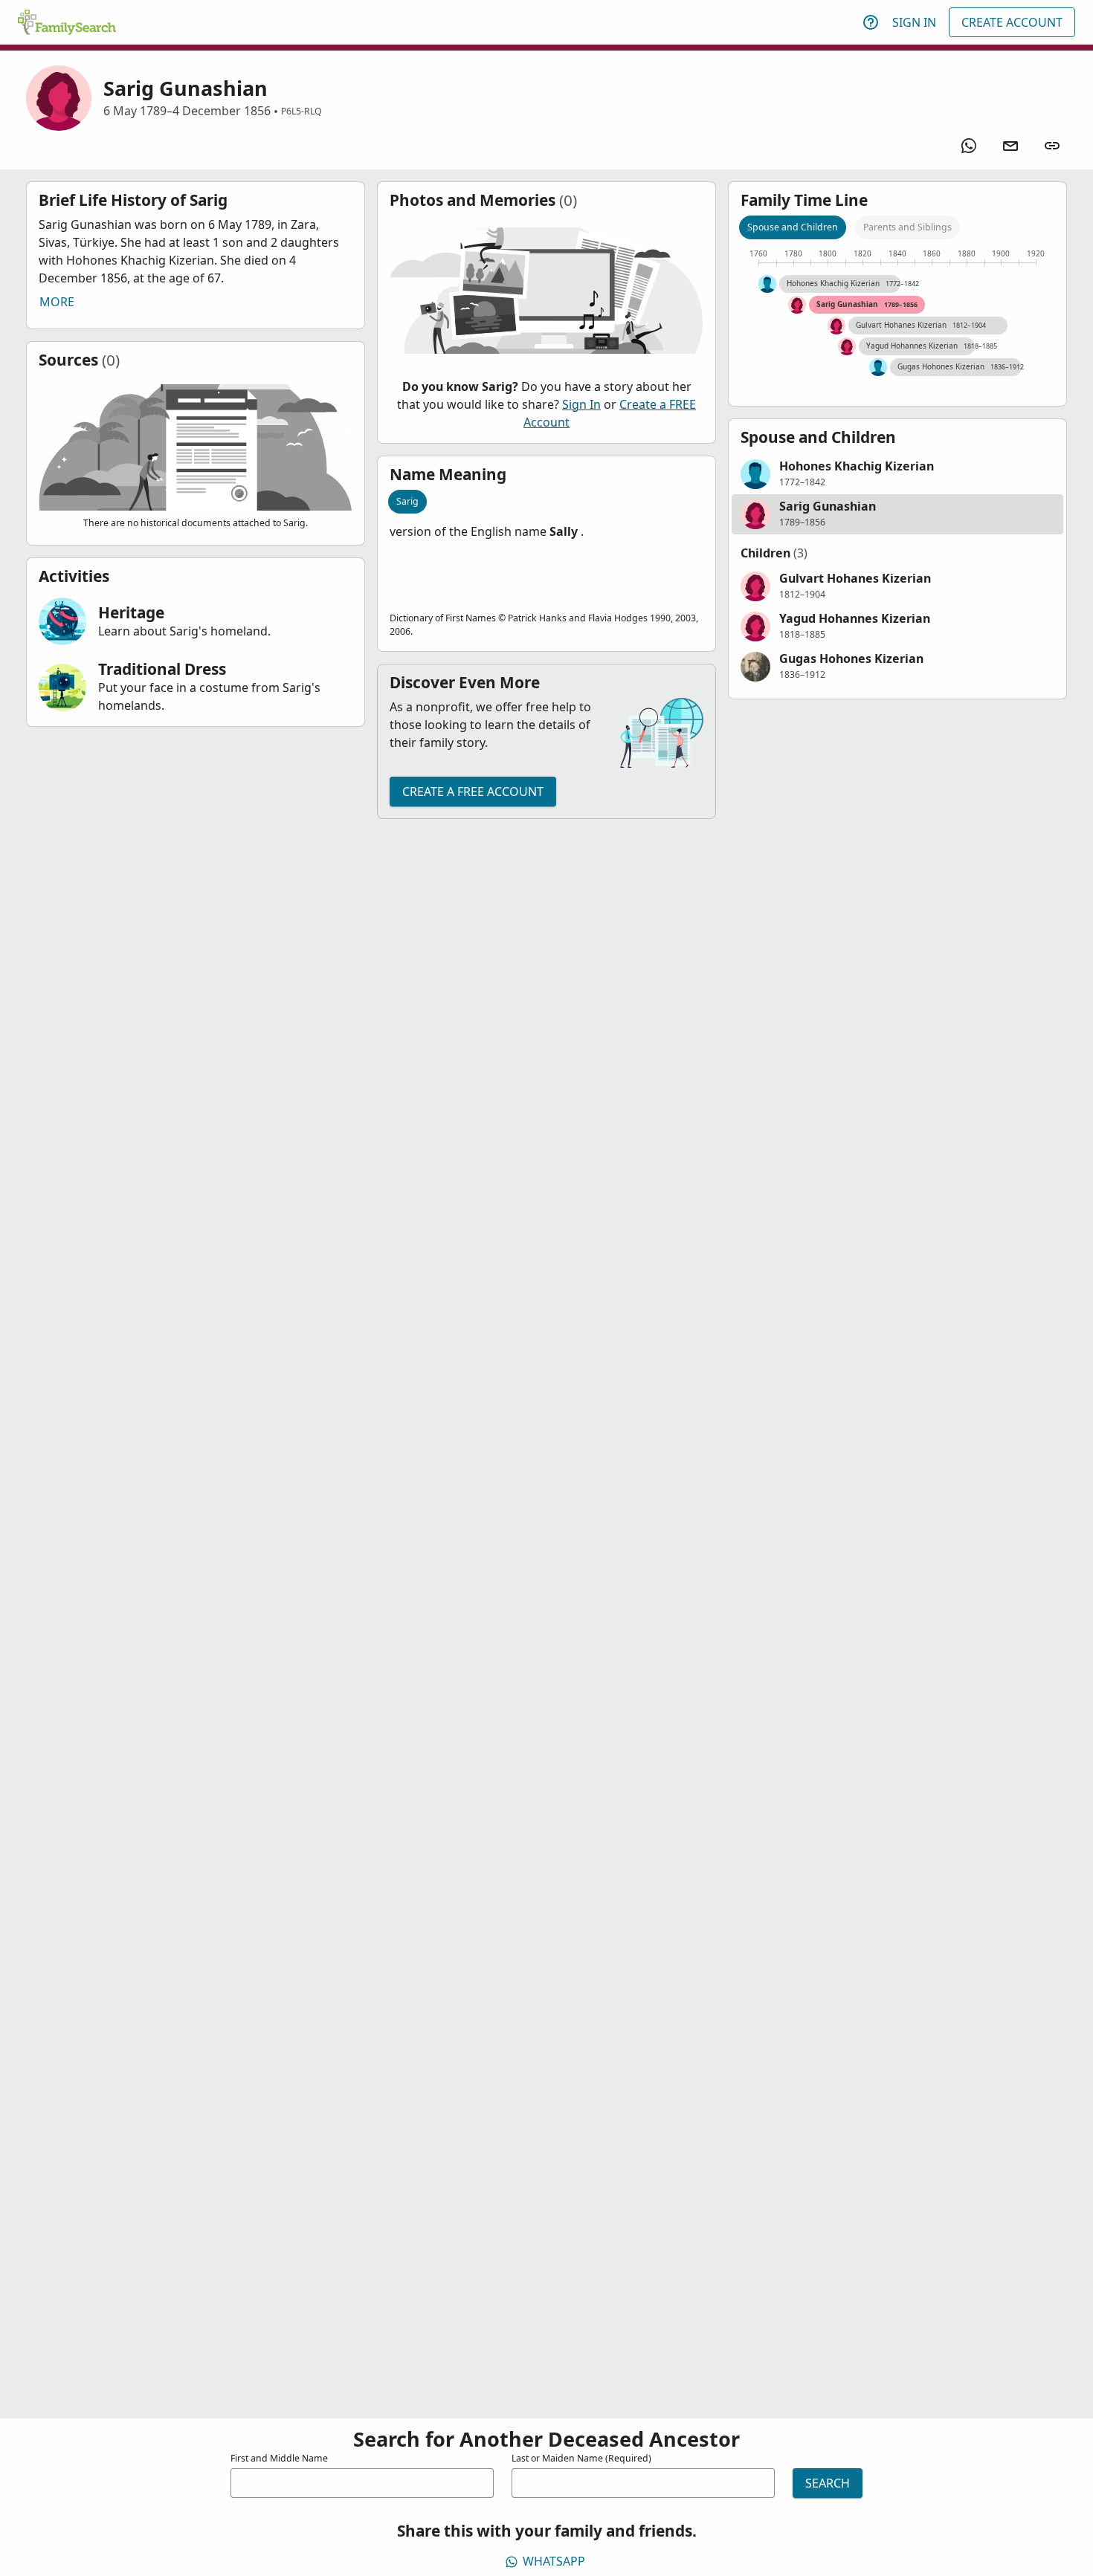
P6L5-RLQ (302, 111)
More (57, 302)
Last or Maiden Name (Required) (581, 2458)
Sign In (914, 22)
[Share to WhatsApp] (969, 146)
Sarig (407, 501)
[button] (897, 474)
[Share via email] (1010, 146)
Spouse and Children (793, 227)
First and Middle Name (279, 2458)
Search (828, 2483)
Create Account (1012, 22)
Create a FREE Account (473, 792)
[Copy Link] (1052, 146)
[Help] (871, 22)
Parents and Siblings (907, 227)
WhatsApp (554, 2561)
